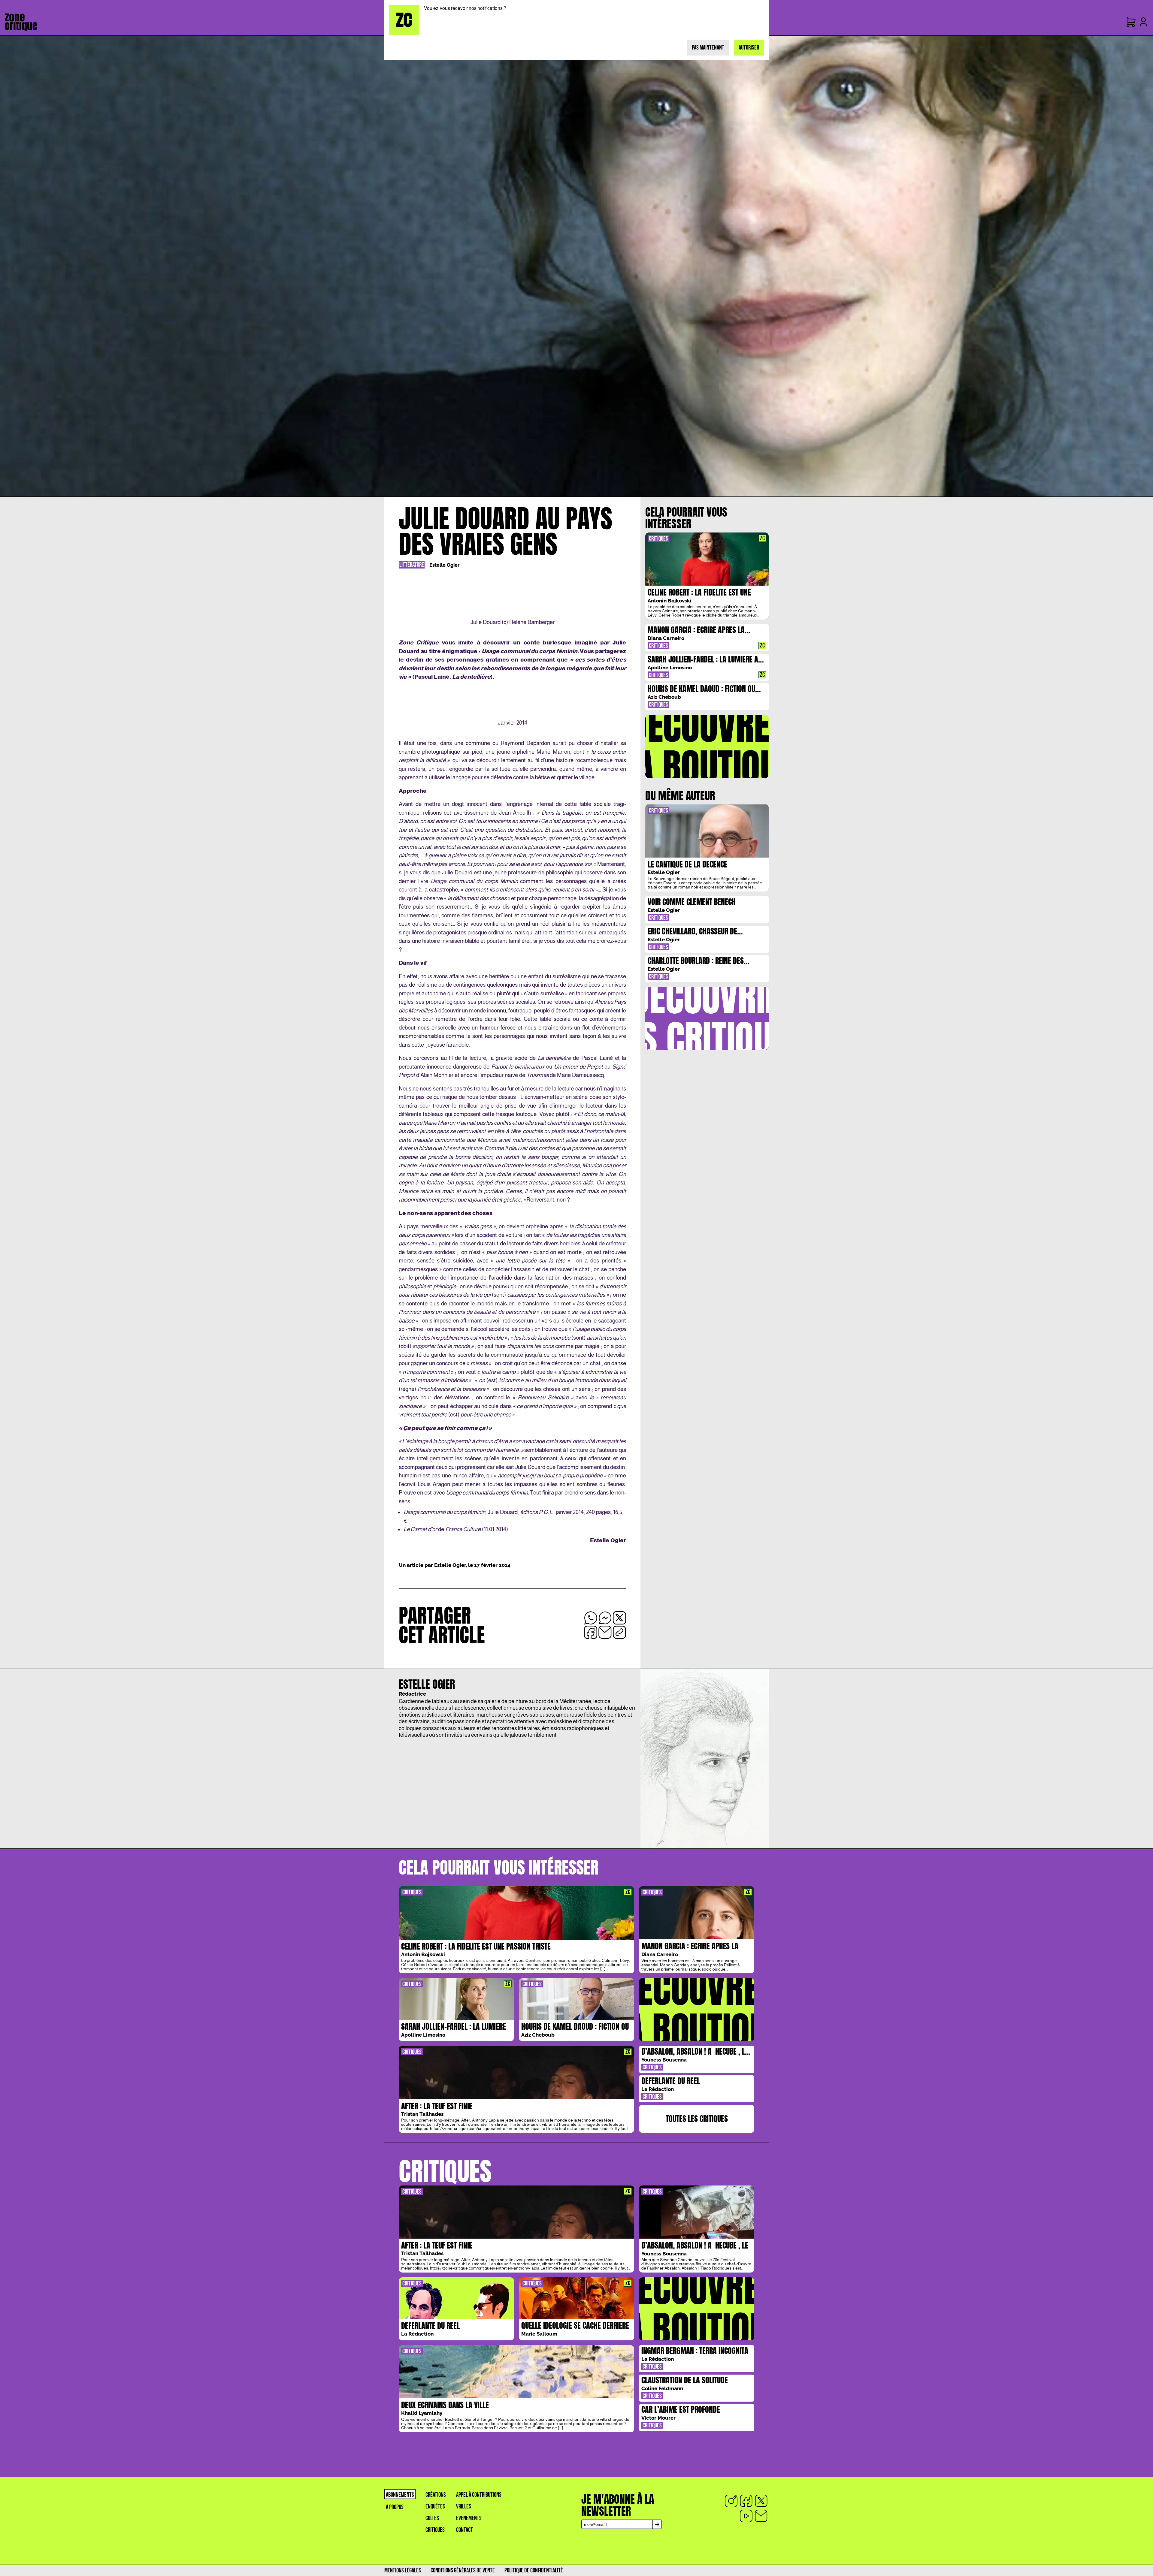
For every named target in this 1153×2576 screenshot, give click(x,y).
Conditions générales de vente (463, 2570)
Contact (465, 2530)
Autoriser (749, 48)
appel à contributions (479, 2495)
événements (469, 2518)
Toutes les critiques (697, 2119)
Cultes (432, 2518)
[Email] (761, 2516)
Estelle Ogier (444, 565)
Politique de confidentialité (534, 2570)
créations (436, 2495)
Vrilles (464, 2507)
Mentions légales (403, 2570)
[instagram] (731, 2501)
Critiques (435, 2530)
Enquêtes (435, 2507)
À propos (395, 2507)
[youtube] (746, 2516)
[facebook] (746, 2501)
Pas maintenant (708, 48)
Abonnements (400, 2495)
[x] (761, 2501)
